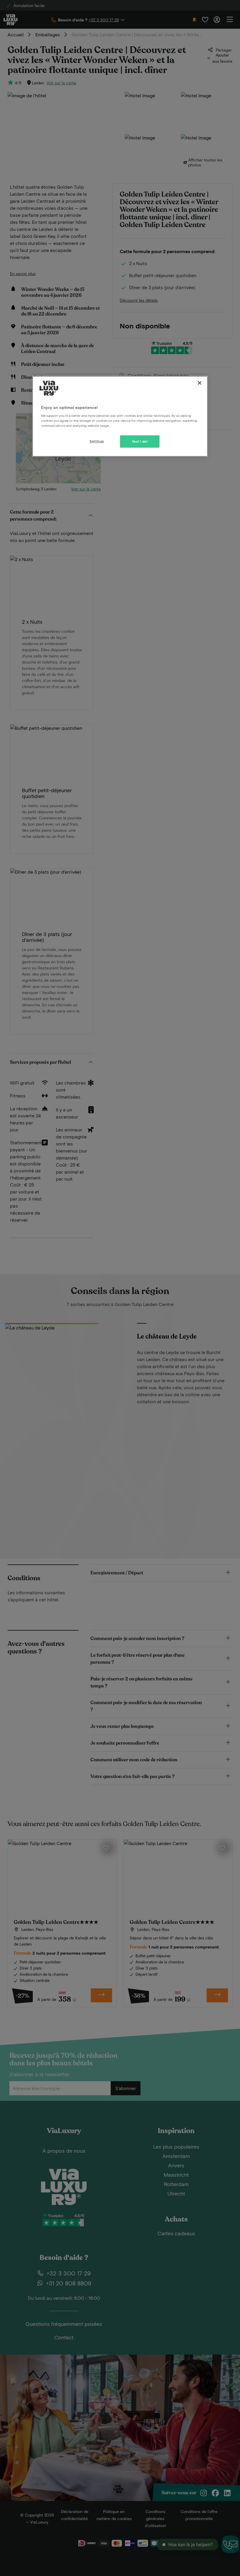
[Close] (200, 383)
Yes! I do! (140, 441)
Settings (97, 441)
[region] (120, 416)
